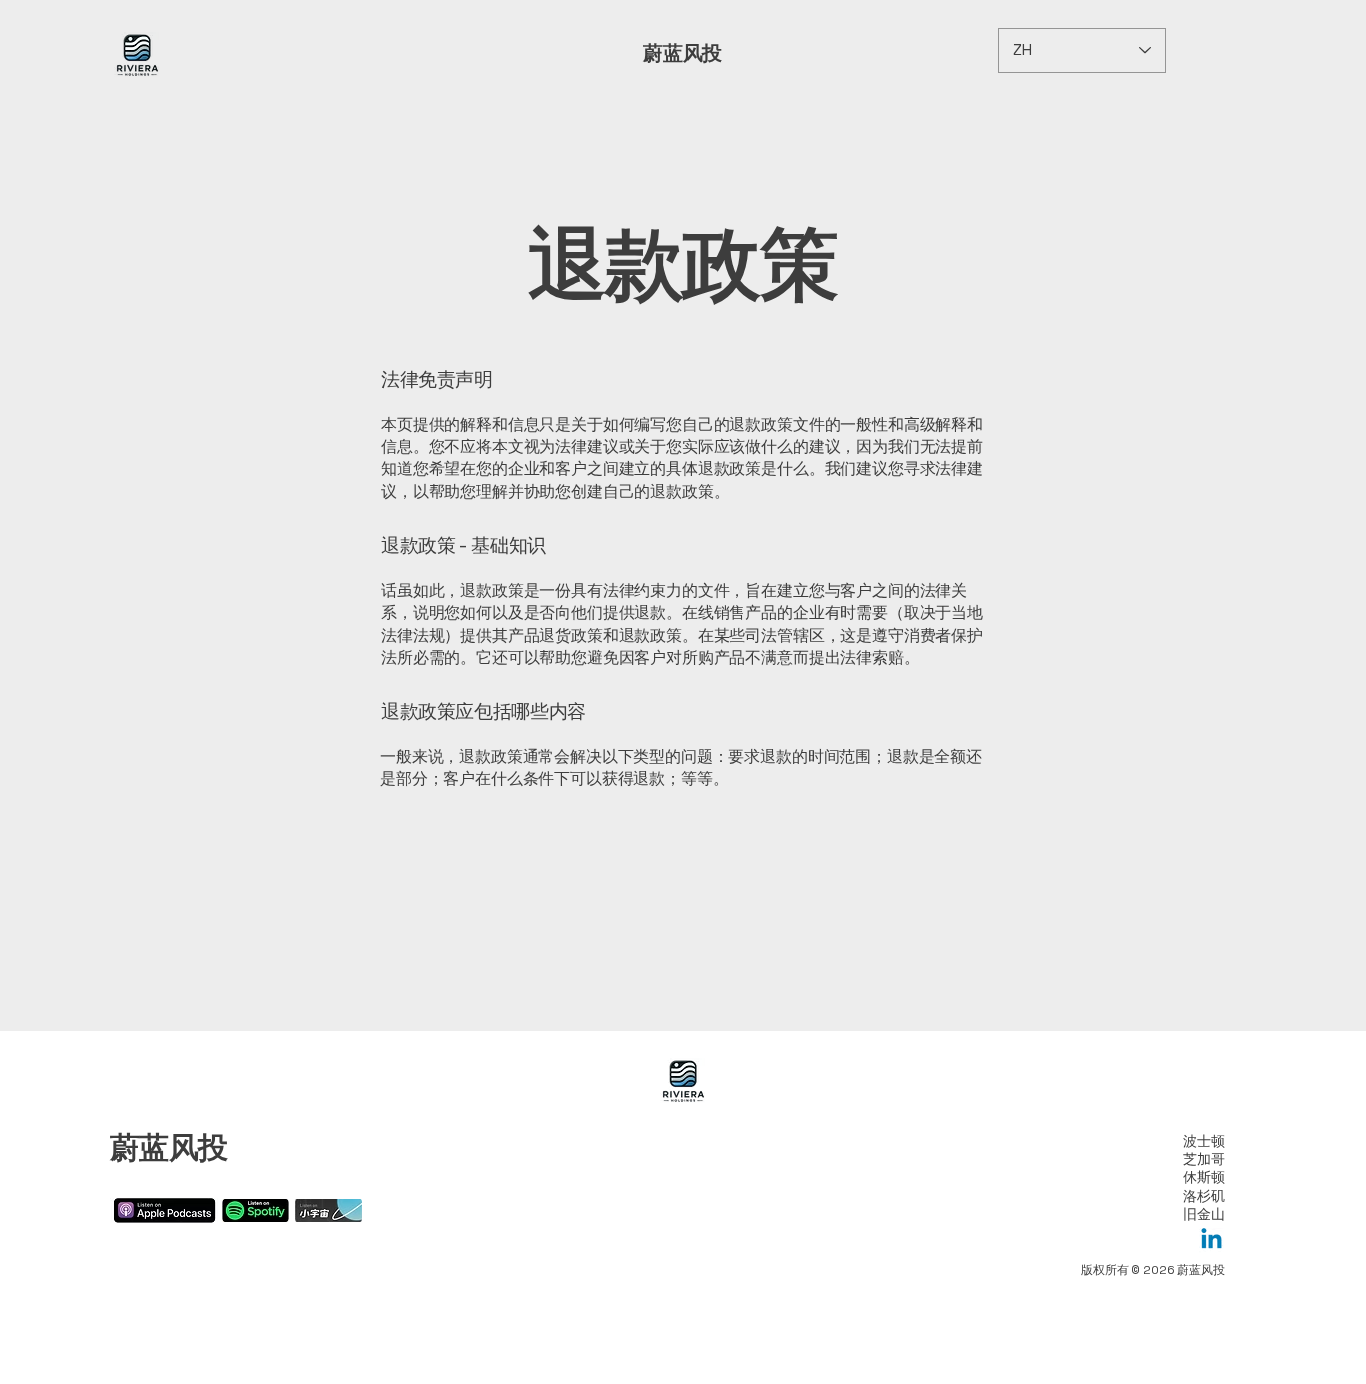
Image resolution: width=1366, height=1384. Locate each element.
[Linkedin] (1211, 1240)
